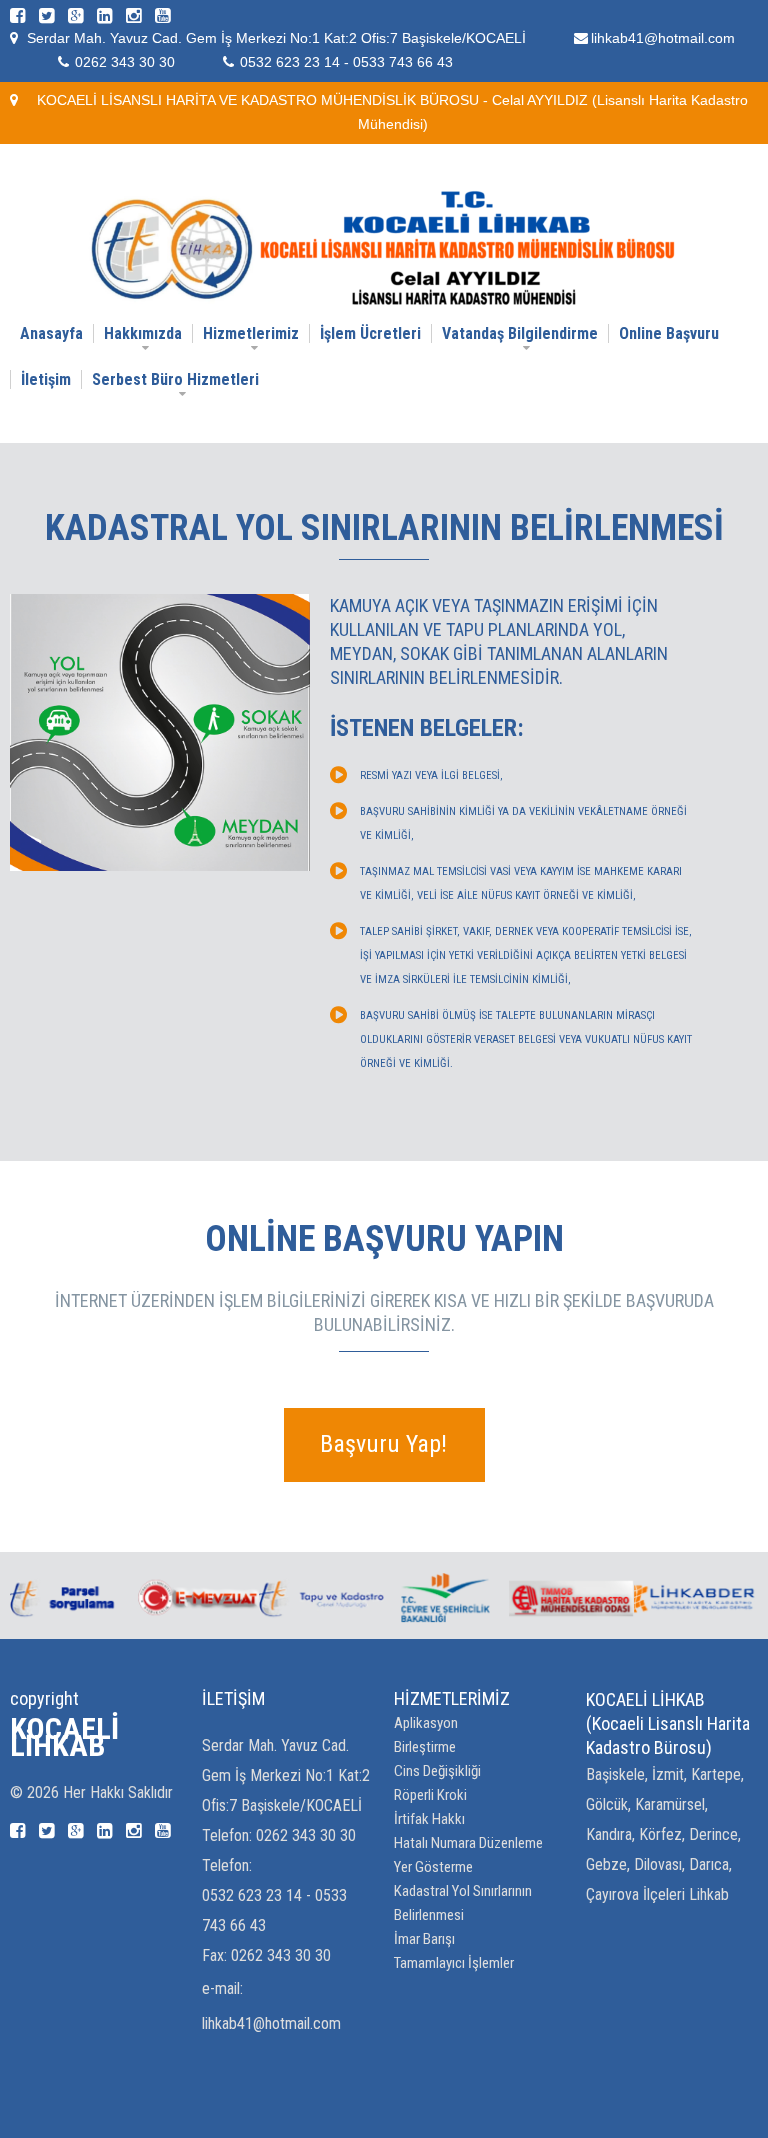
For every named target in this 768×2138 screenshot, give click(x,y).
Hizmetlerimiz (251, 333)
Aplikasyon (426, 1723)
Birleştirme (425, 1747)
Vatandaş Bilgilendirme (520, 333)
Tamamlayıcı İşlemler (454, 1963)
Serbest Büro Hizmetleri (175, 379)
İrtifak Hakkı (429, 1819)
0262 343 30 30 (125, 62)
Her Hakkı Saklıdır (118, 1792)
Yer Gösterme (433, 1867)
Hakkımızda (143, 333)
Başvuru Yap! (383, 1444)
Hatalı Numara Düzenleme (468, 1843)
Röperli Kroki (430, 1795)
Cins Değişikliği (437, 1771)
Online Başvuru (669, 333)
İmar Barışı (424, 1939)
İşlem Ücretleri (370, 333)
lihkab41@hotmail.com (663, 38)
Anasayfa (51, 333)
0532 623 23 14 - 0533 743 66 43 (346, 62)
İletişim (46, 379)
